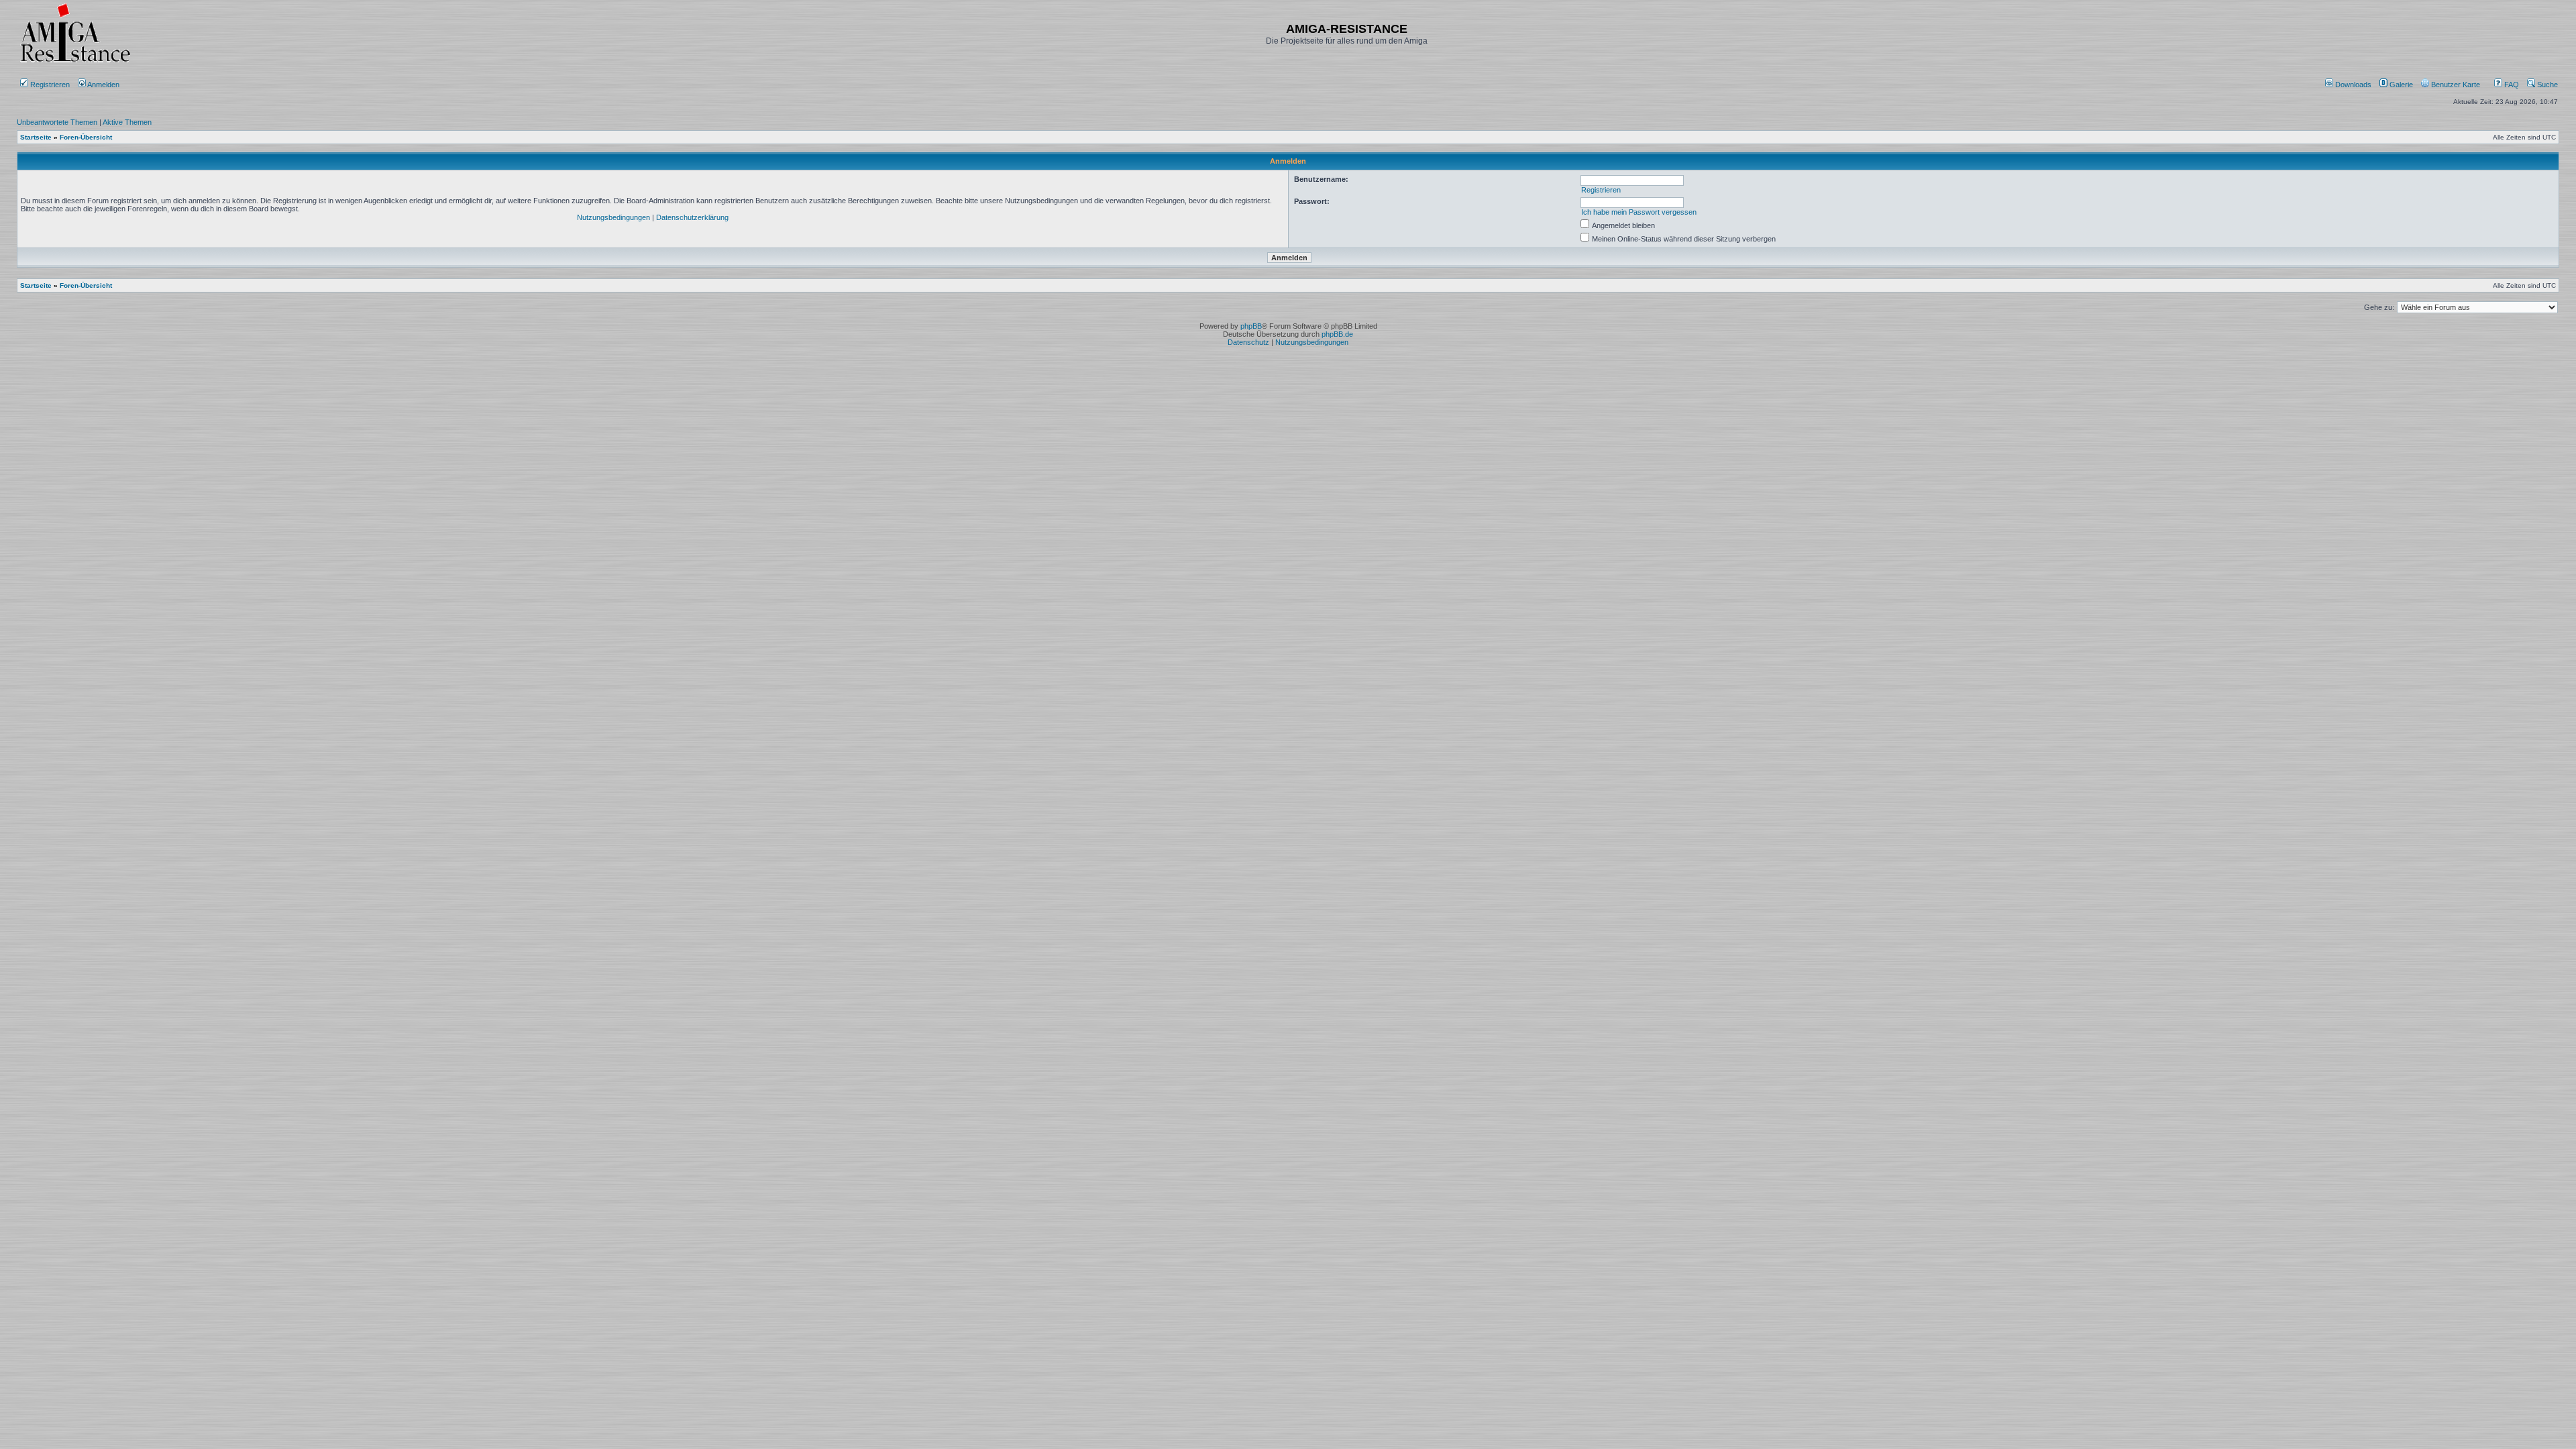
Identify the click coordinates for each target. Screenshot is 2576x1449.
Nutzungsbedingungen (613, 217)
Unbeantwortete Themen (57, 122)
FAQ (2511, 85)
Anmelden (104, 85)
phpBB (1251, 326)
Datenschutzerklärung (692, 217)
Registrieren (49, 85)
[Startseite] (75, 62)
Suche (2546, 85)
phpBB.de (1337, 334)
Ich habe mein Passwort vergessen (1639, 212)
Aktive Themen (127, 122)
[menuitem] (2349, 85)
